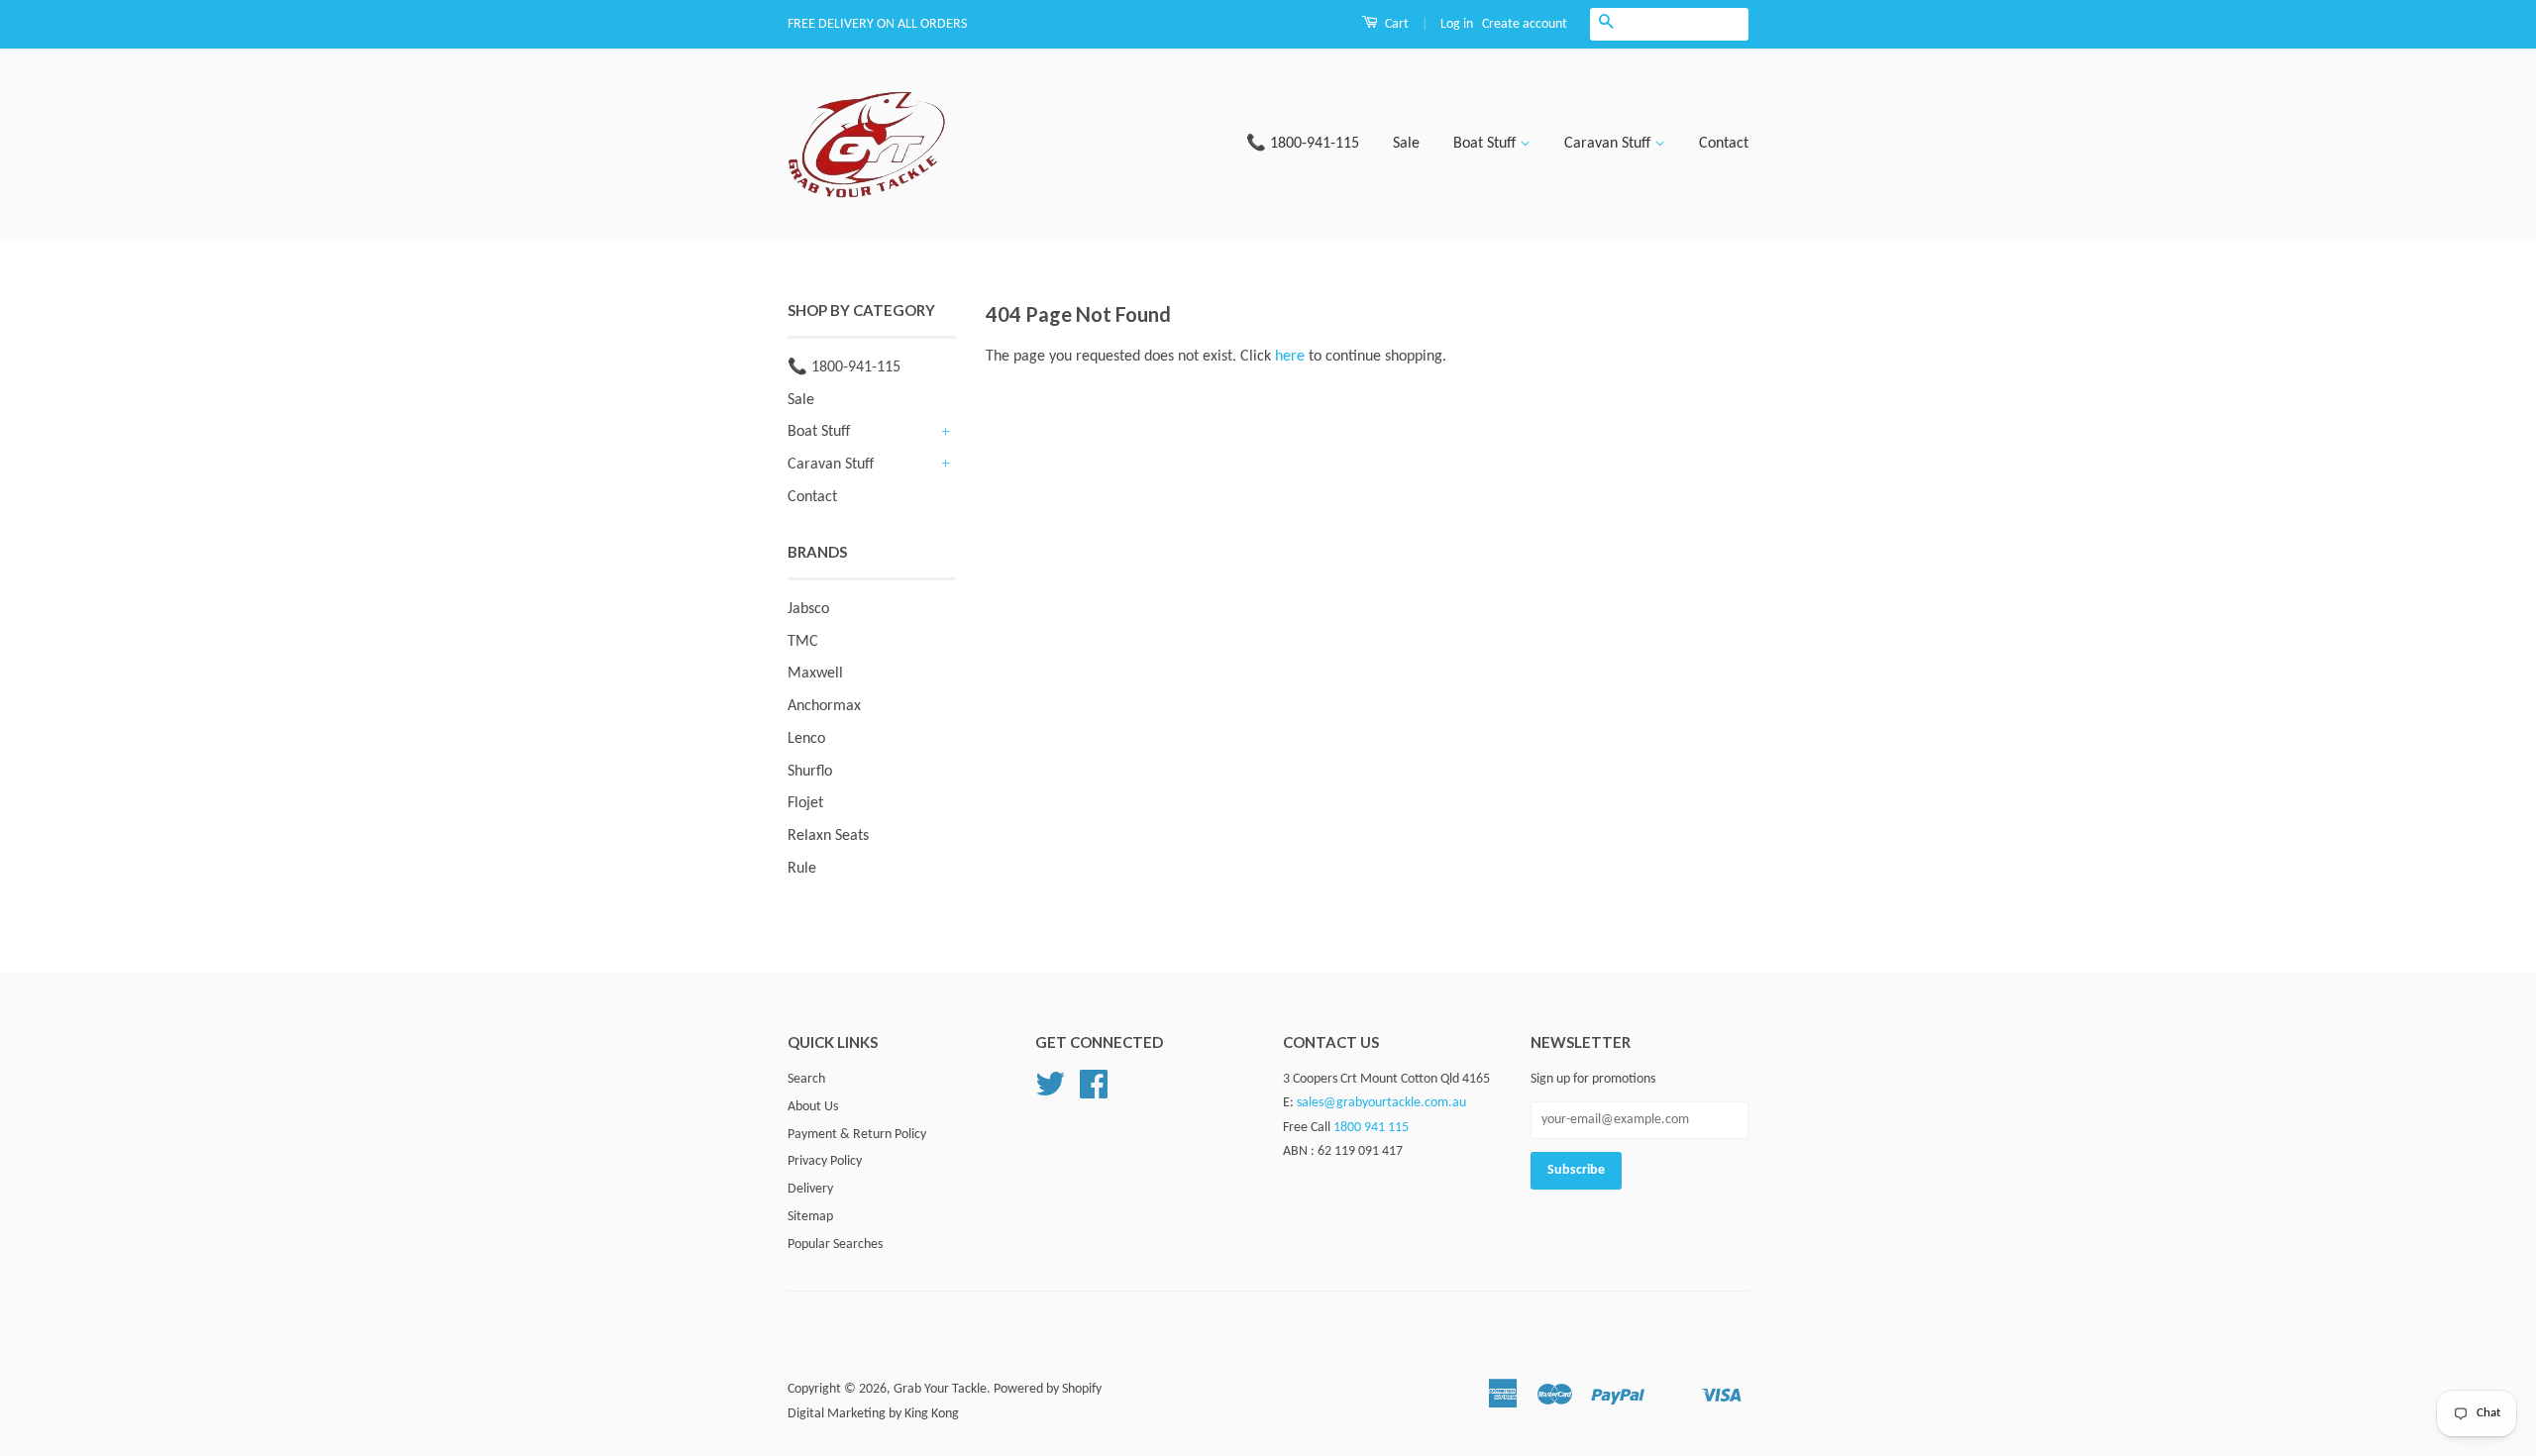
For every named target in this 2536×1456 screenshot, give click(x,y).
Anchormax (824, 706)
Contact (1724, 144)
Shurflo (810, 772)
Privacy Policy (825, 1161)
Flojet (805, 803)
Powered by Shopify (1048, 1389)
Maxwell (815, 674)
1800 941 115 (1371, 1128)
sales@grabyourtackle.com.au (1381, 1103)
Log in (1457, 24)
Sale (1406, 144)
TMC (803, 642)
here (1290, 357)
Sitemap (810, 1217)
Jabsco (808, 609)
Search (806, 1079)
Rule (802, 869)
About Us (813, 1107)
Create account (1525, 24)
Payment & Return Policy (857, 1135)
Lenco (806, 739)
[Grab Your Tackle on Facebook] (1094, 1092)
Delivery (810, 1189)
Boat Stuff (1486, 144)
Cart (1395, 24)
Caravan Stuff (1609, 144)
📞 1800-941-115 (1303, 144)
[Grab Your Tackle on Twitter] (1050, 1092)
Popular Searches (835, 1245)
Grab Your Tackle (940, 1389)
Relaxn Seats (828, 836)
